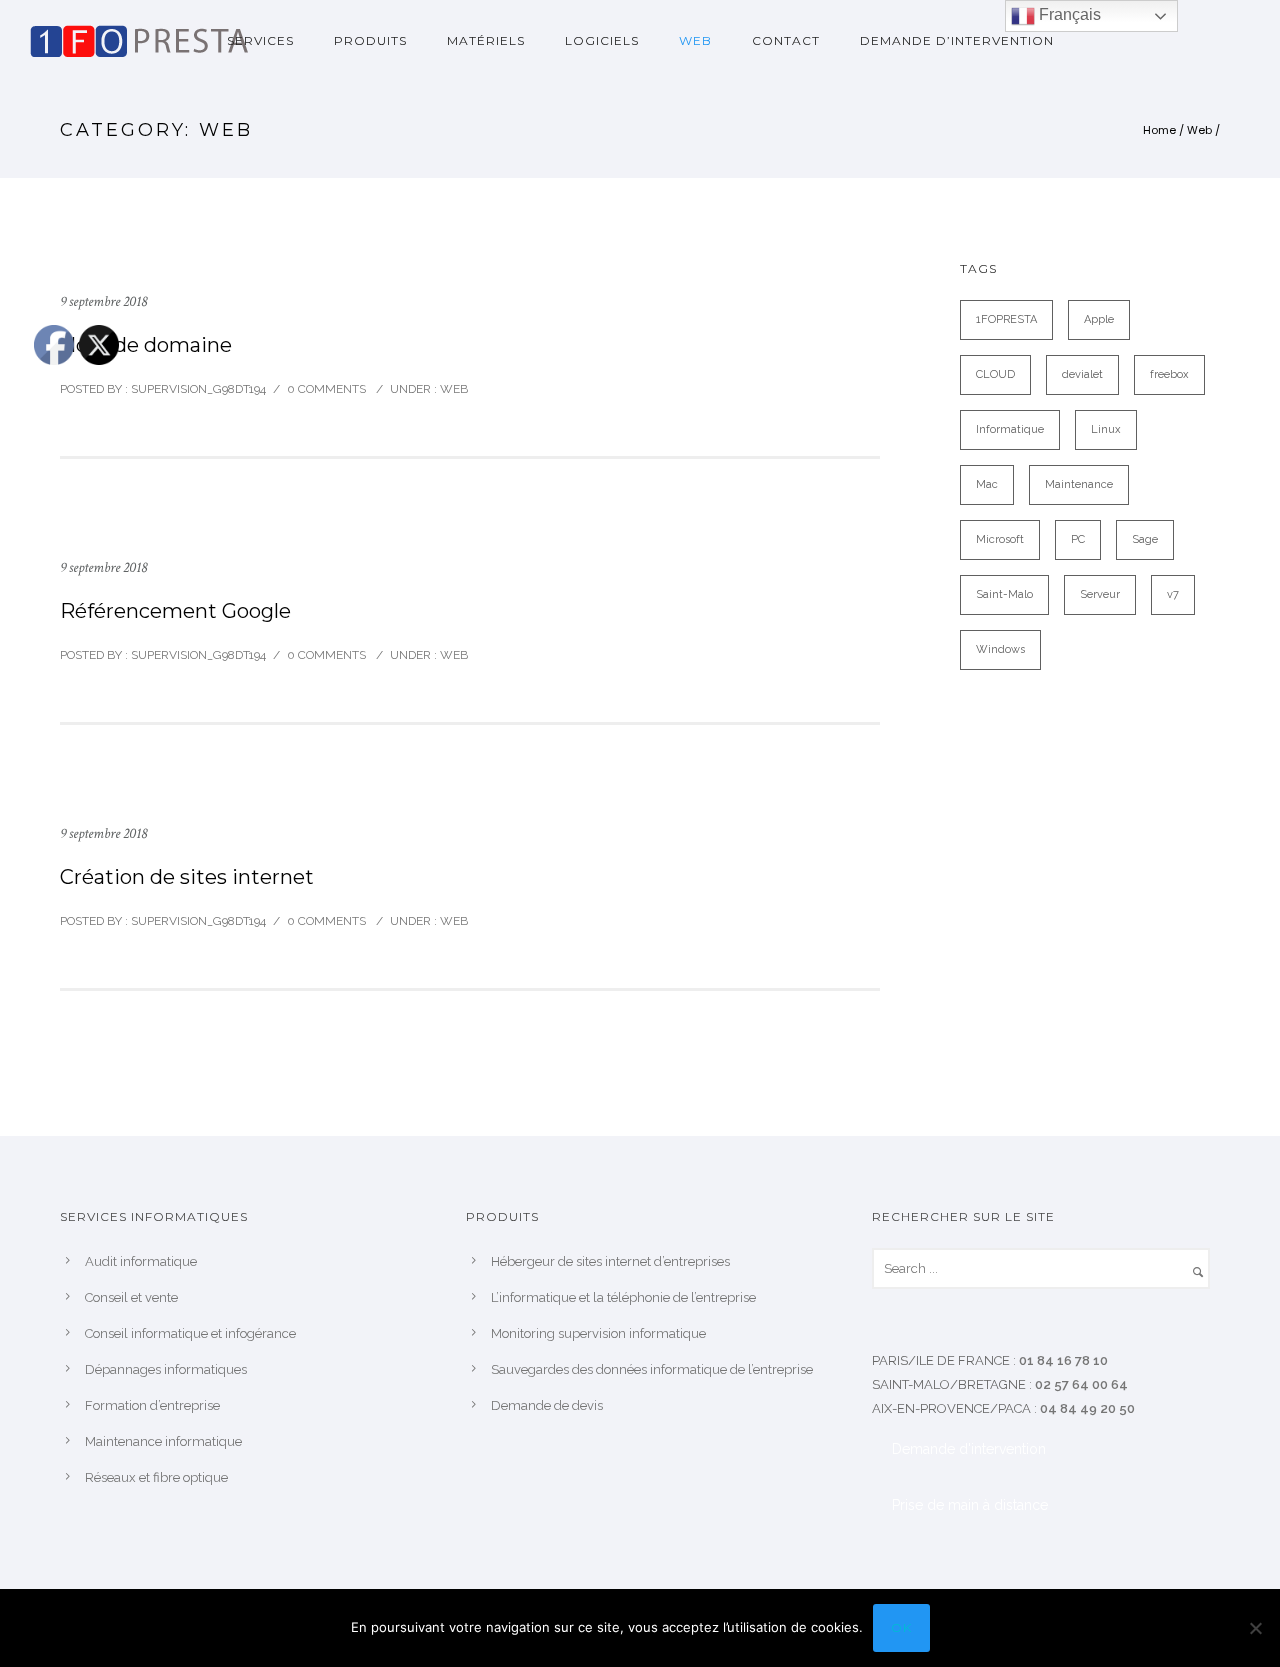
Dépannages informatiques (166, 1369)
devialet (1082, 374)
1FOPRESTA (1006, 319)
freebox (1169, 374)
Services (260, 40)
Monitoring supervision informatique (598, 1333)
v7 (1173, 594)
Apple (1099, 319)
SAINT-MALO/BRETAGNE (949, 1384)
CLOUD (995, 374)
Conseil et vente (131, 1297)
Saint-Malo (1004, 594)
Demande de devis (547, 1405)
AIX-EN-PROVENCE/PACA (951, 1408)
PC (1078, 539)
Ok (901, 1627)
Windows (1000, 649)
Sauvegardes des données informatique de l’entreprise (652, 1369)
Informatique (1010, 429)
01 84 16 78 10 (1063, 1360)
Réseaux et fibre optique (156, 1477)
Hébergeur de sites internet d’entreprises (610, 1261)
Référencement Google (175, 611)
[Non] (1255, 1628)
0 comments (326, 389)
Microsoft (1000, 539)
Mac (987, 484)
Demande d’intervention (957, 40)
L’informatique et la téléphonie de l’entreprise (623, 1297)
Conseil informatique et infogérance (190, 1333)
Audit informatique (141, 1261)
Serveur (1100, 594)
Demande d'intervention (969, 1449)
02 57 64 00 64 (1081, 1384)
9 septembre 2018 (103, 301)
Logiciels (602, 40)
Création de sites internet (187, 877)
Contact (786, 40)
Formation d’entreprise (152, 1405)
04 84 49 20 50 (1087, 1408)
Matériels (486, 40)
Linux (1106, 429)
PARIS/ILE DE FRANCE (941, 1360)
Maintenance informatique (163, 1441)
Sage (1145, 539)
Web (695, 40)
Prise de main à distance (970, 1505)
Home (1159, 130)
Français (1068, 14)
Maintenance (1079, 484)
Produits (370, 40)
